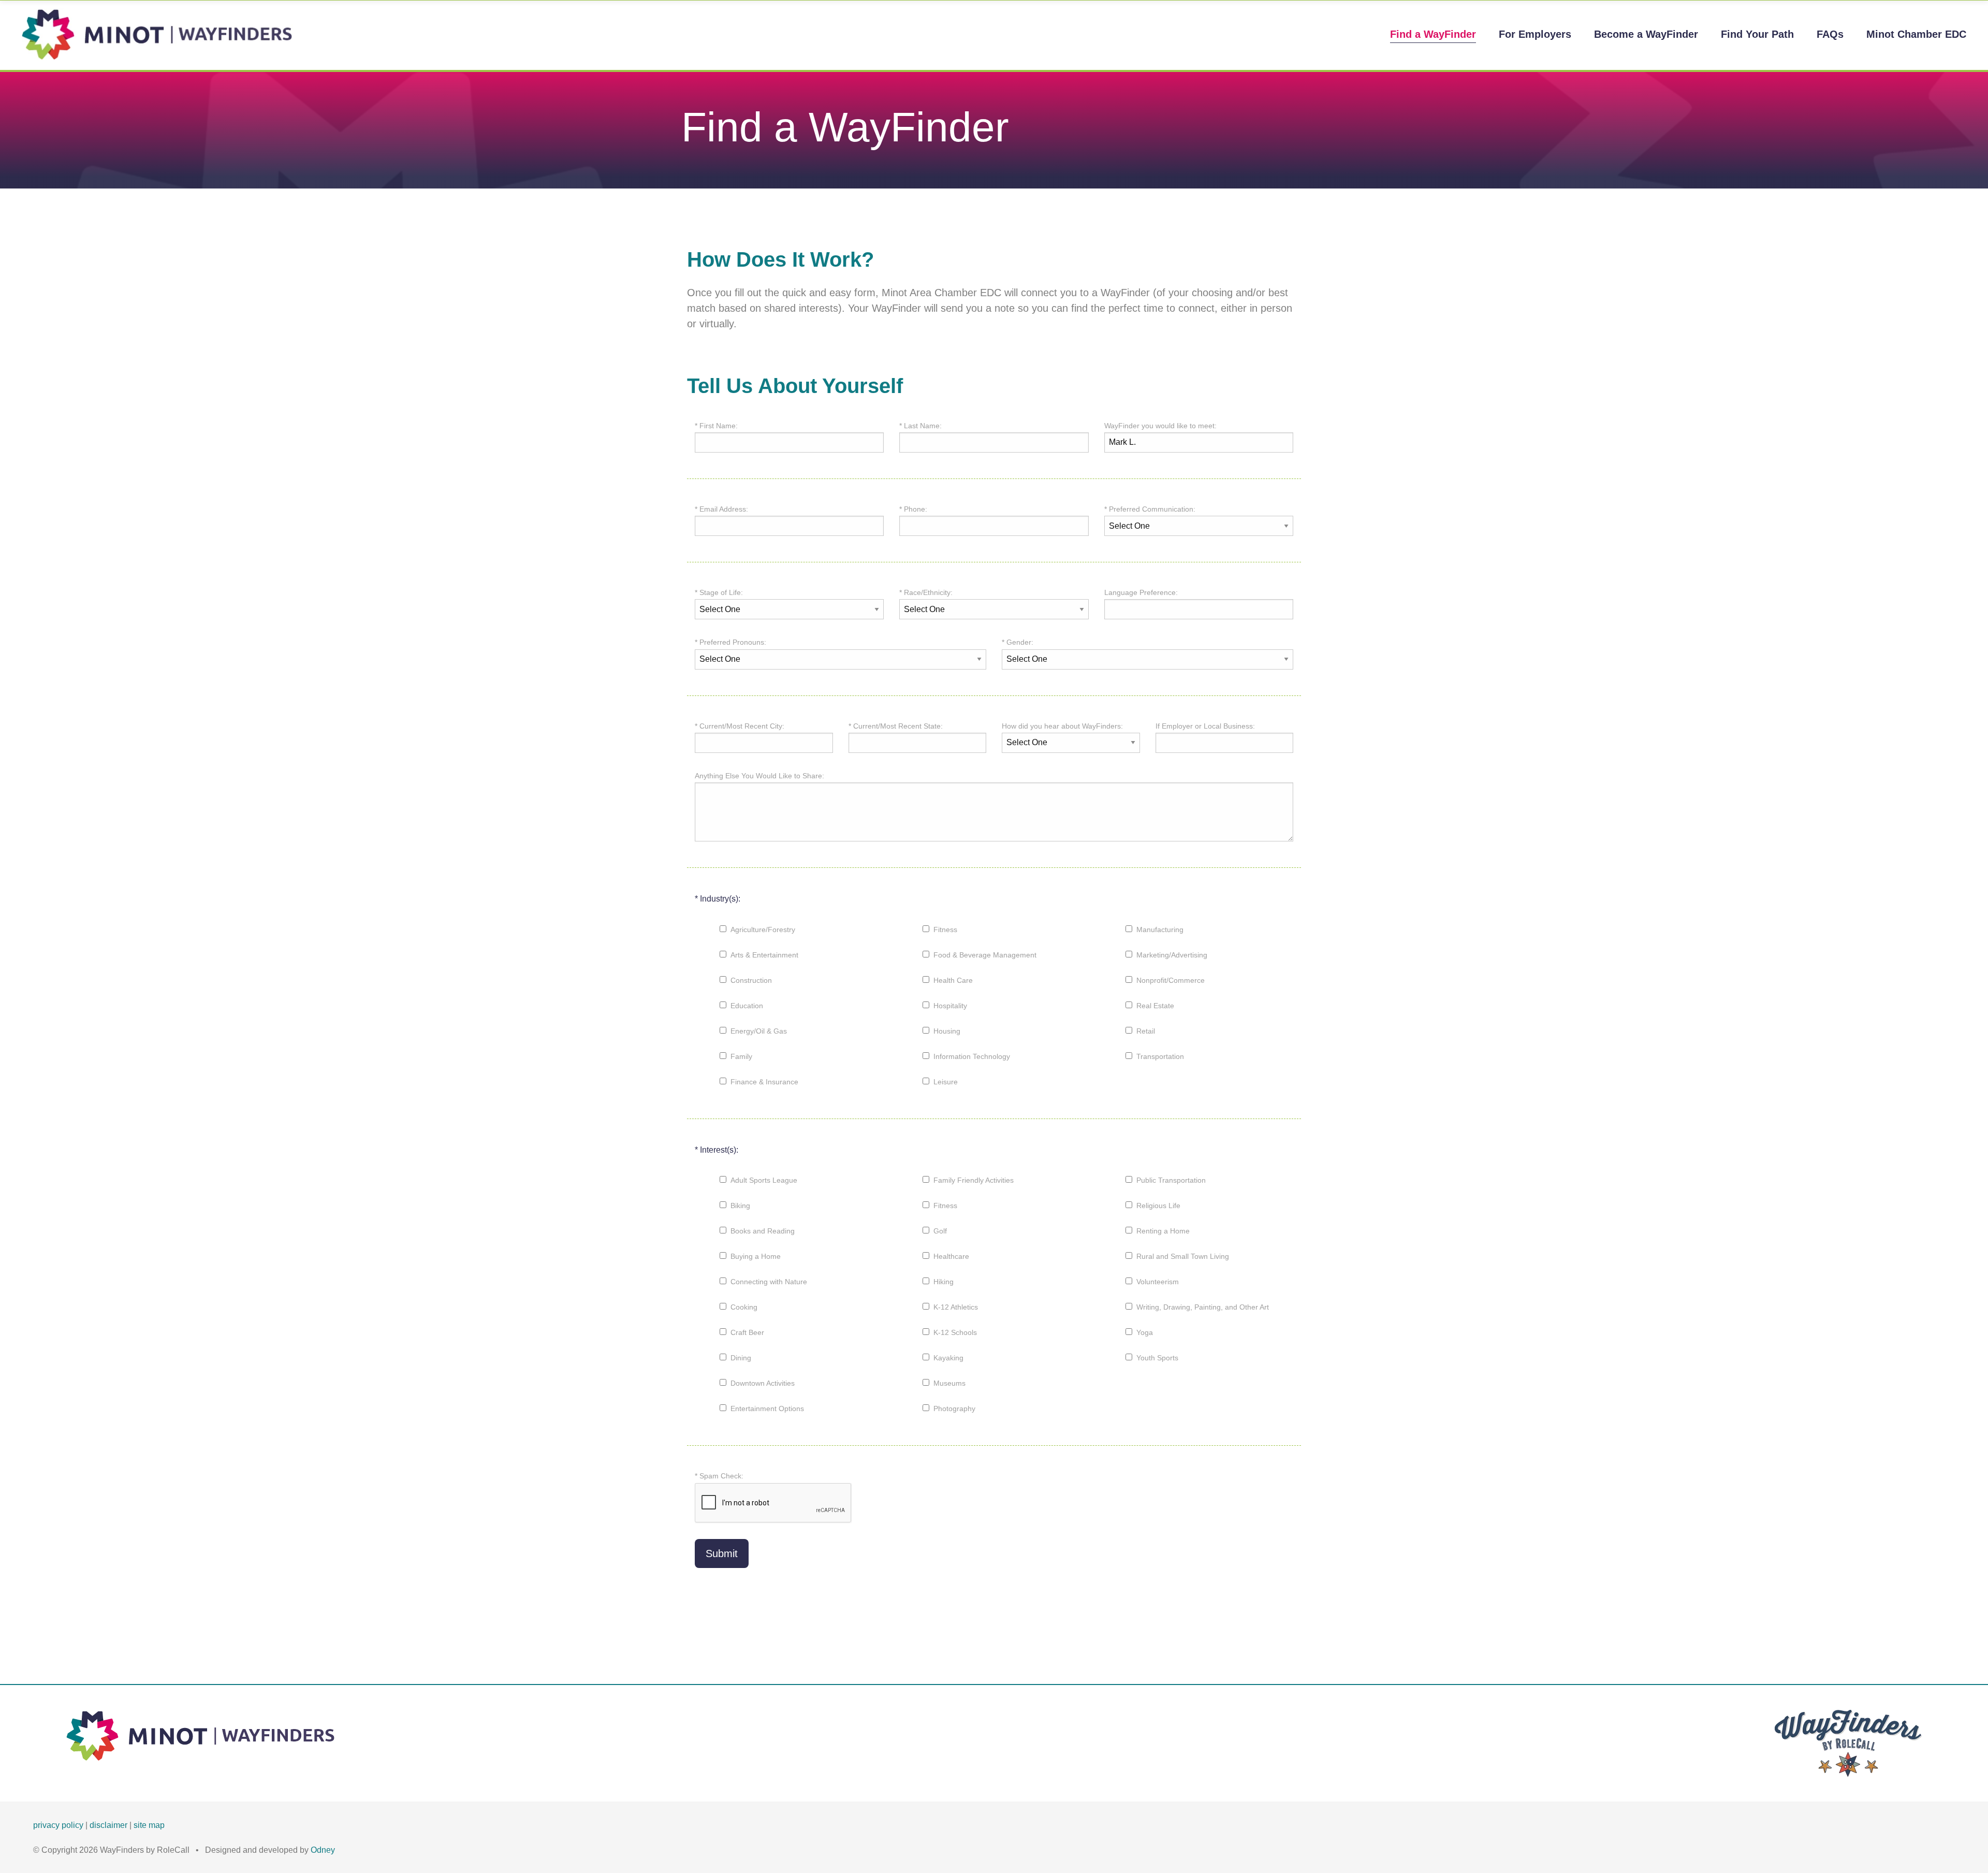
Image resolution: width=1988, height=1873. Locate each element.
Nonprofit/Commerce (1171, 980)
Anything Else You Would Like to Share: (759, 776)
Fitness (945, 930)
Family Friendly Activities (974, 1180)
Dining (741, 1358)
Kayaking (948, 1358)
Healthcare (951, 1256)
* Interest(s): (717, 1150)
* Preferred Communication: (1150, 509)
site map (149, 1825)
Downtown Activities (763, 1383)
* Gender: (1018, 642)
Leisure (946, 1082)
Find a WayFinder (1433, 34)
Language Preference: (1141, 592)
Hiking (944, 1282)
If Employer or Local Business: (1205, 726)
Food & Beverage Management (985, 955)
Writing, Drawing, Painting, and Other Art (1203, 1307)
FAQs (1830, 34)
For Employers (1535, 34)
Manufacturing (1160, 930)
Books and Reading (763, 1231)
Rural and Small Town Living (1183, 1256)
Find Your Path (1757, 34)
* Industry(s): (718, 899)
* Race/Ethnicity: (926, 592)
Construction (751, 980)
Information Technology (972, 1056)
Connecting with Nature (769, 1282)
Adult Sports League (764, 1180)
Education (747, 1006)
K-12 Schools (955, 1332)
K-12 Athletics (956, 1307)
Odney (323, 1850)
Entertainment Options (767, 1409)
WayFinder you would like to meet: (1160, 426)
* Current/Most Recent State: (896, 726)
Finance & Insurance (764, 1082)
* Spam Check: (719, 1476)
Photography (954, 1409)
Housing (947, 1031)
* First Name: (716, 426)
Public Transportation (1171, 1180)
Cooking (744, 1307)
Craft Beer (747, 1332)
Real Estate (1155, 1006)
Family (741, 1056)
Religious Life (1158, 1206)
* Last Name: (920, 426)
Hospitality (950, 1006)
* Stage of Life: (719, 592)
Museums (949, 1383)
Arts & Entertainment (764, 955)
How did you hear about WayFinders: (1062, 726)
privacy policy (58, 1825)
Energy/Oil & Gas (759, 1031)
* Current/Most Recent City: (740, 726)
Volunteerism (1158, 1282)
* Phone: (913, 509)
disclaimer (108, 1825)
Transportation (1160, 1056)
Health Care (953, 980)
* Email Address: (721, 509)
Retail (1146, 1031)
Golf (940, 1231)
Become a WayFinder (1646, 34)
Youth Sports (1157, 1358)
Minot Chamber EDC (1916, 34)
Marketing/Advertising (1172, 955)
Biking (740, 1206)
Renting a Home (1163, 1231)
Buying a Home (756, 1256)
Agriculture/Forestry (763, 930)
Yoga (1145, 1332)
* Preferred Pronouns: (730, 642)
